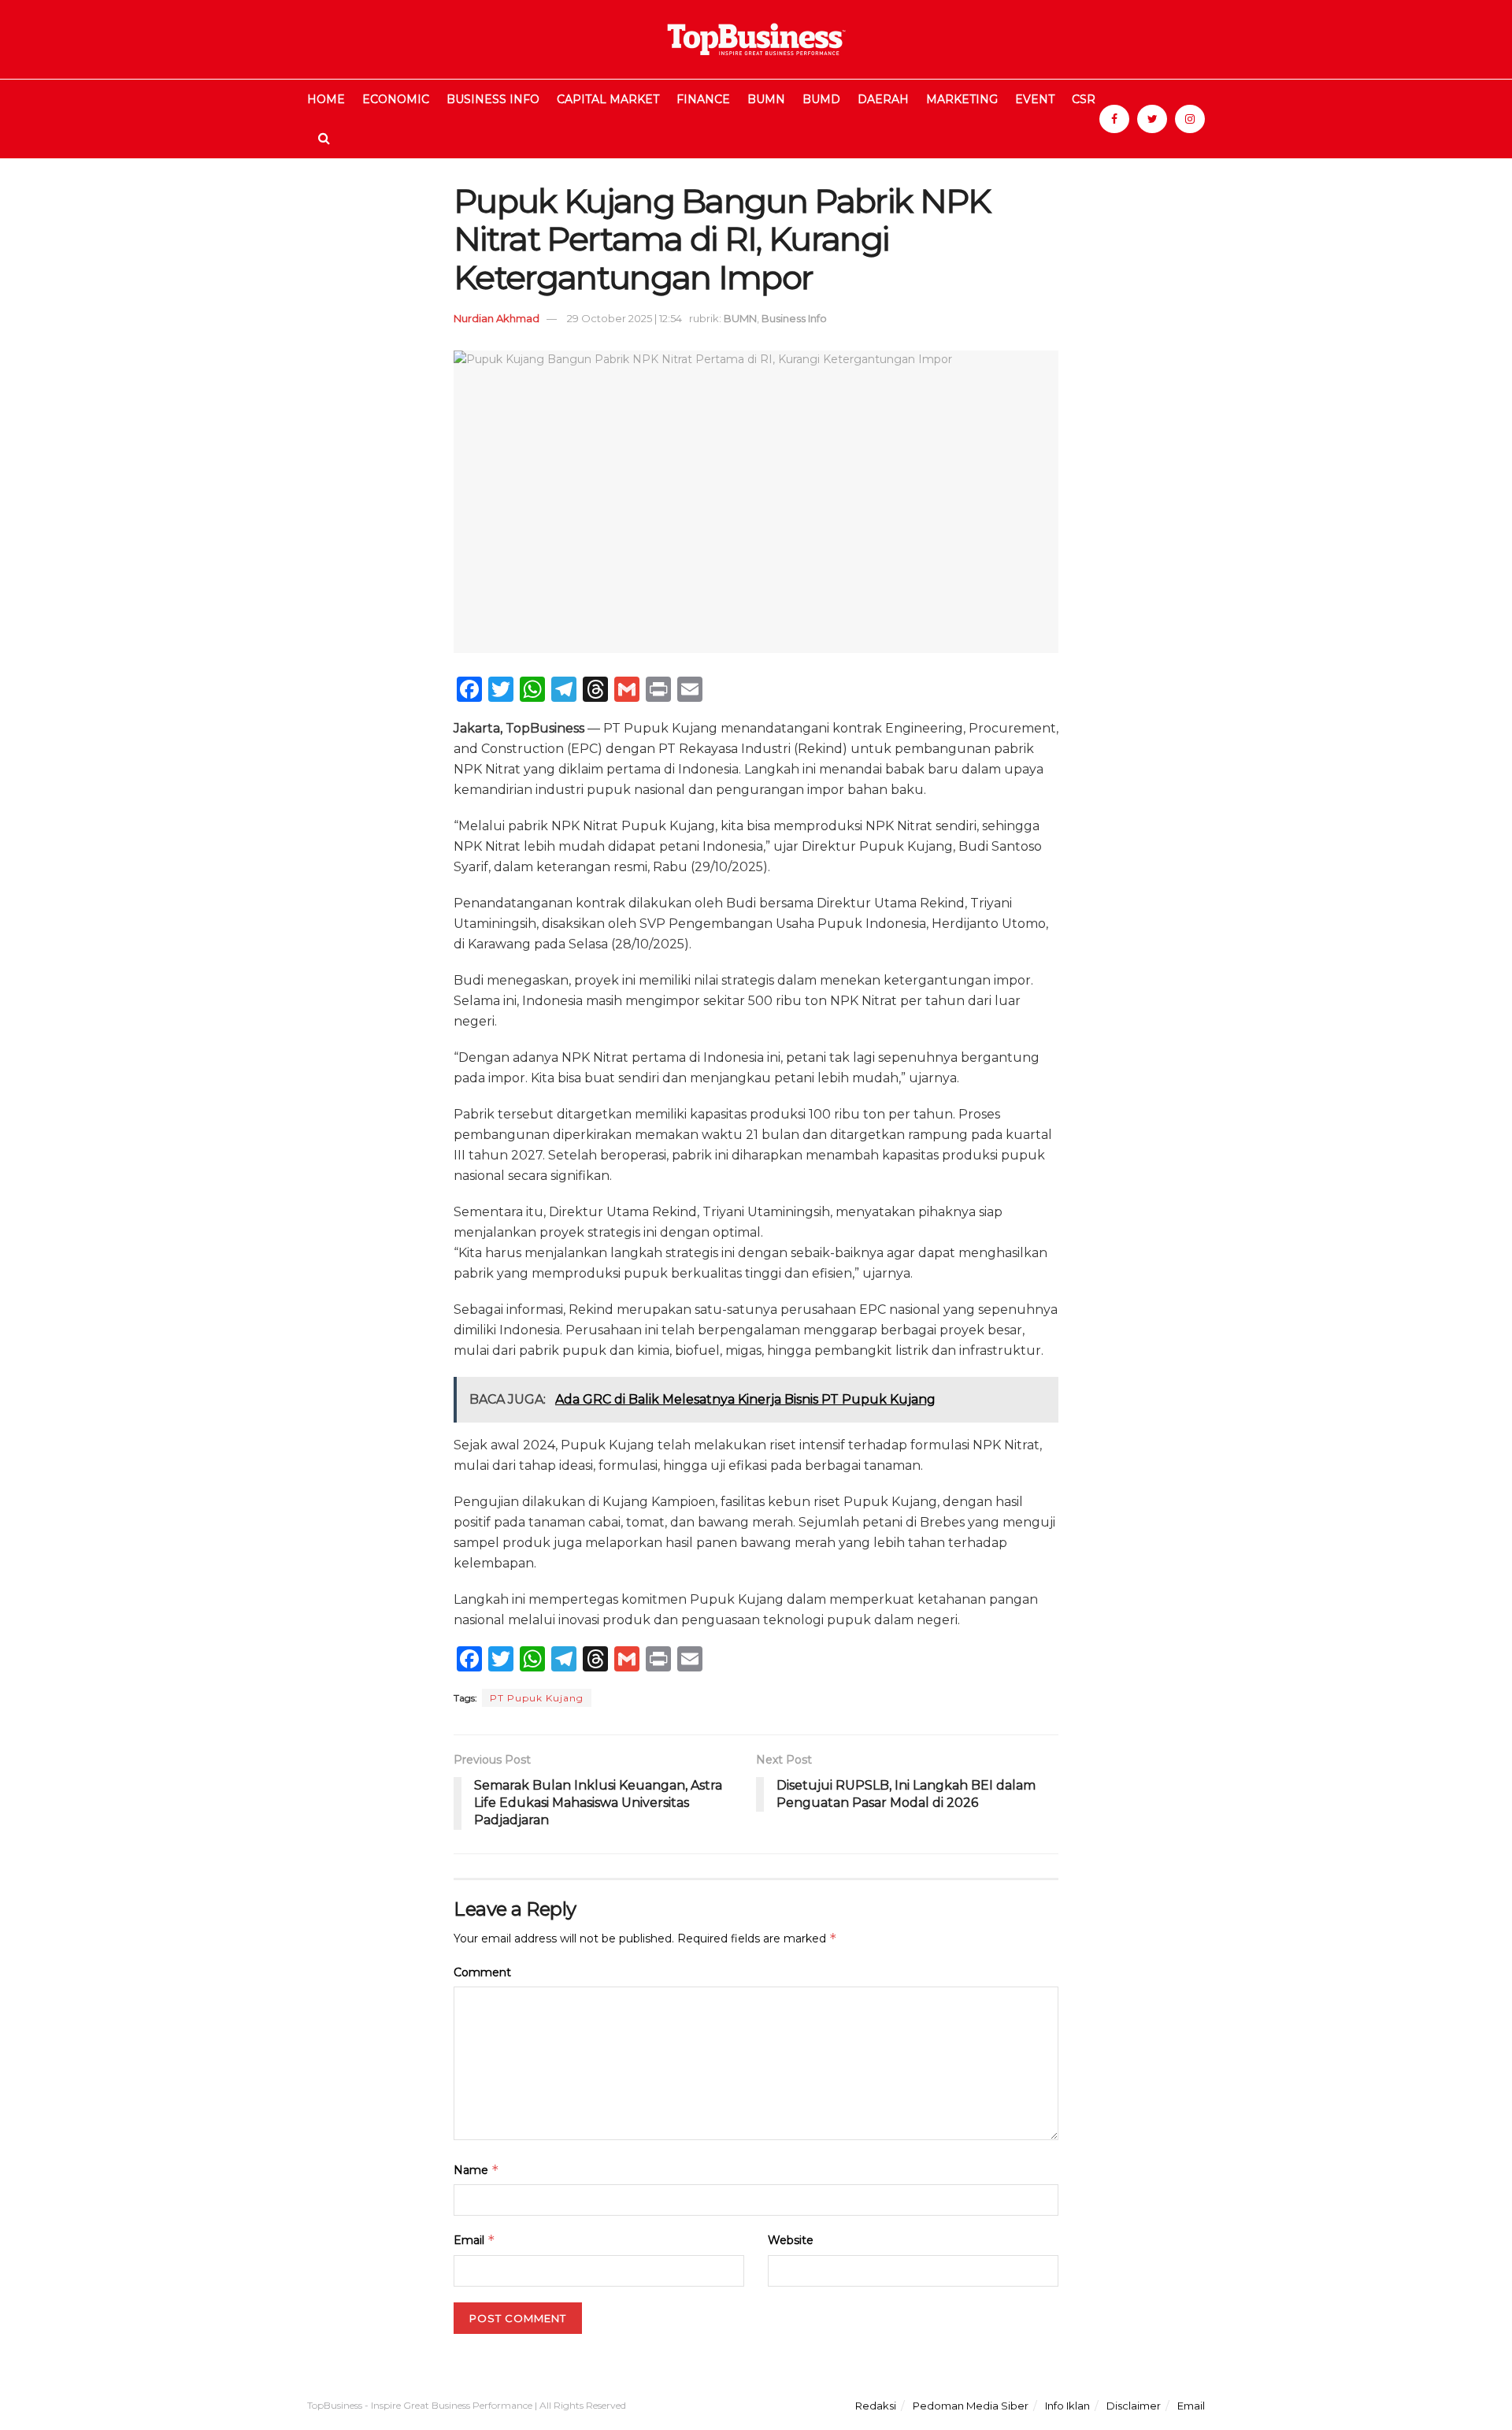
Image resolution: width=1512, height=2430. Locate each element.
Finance (703, 99)
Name (476, 2170)
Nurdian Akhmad (497, 318)
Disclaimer (1134, 2406)
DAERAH (883, 99)
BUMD (821, 99)
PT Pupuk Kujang (537, 1698)
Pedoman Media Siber (971, 2406)
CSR (1084, 99)
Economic (396, 99)
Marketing (962, 99)
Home (326, 99)
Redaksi (876, 2406)
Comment (482, 1972)
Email (474, 2240)
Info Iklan (1067, 2406)
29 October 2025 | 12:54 (624, 318)
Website (791, 2240)
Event (1035, 99)
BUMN (766, 99)
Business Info (493, 99)
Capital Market (608, 99)
